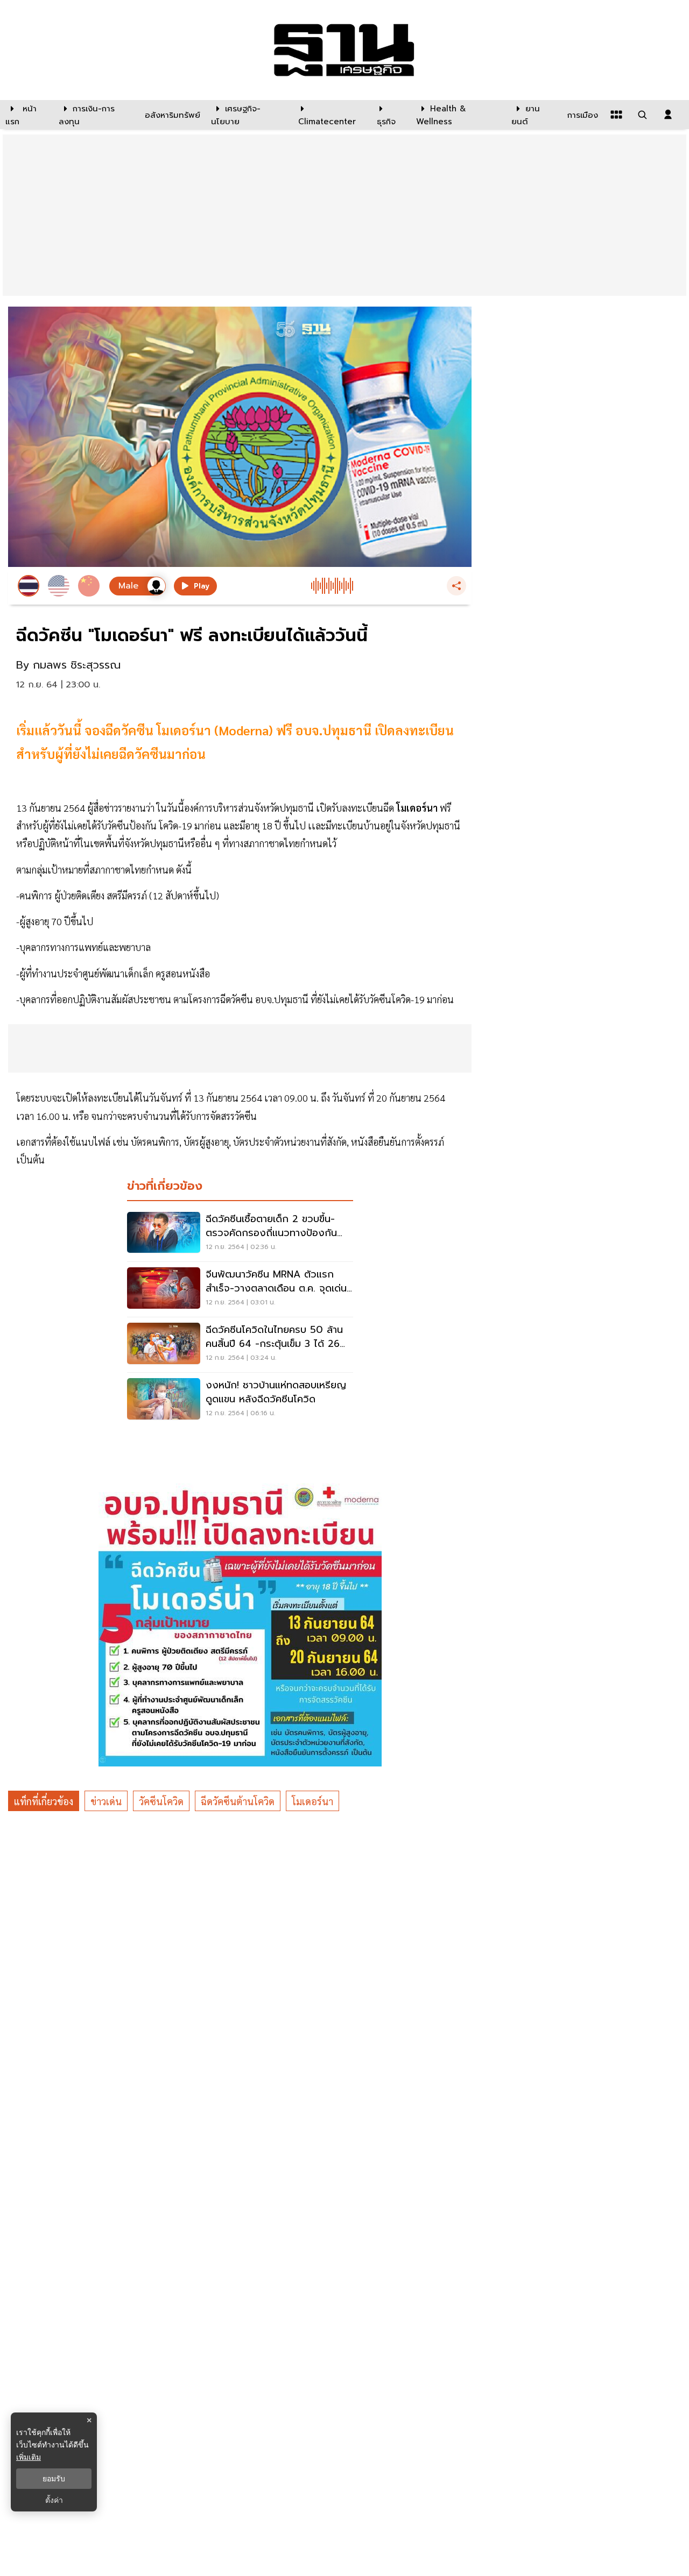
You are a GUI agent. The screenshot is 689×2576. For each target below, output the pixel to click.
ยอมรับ (54, 2479)
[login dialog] (668, 115)
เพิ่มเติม (29, 2457)
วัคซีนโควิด (161, 1801)
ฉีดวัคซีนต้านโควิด (238, 1801)
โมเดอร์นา (312, 1801)
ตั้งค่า (54, 2500)
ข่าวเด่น (106, 1801)
